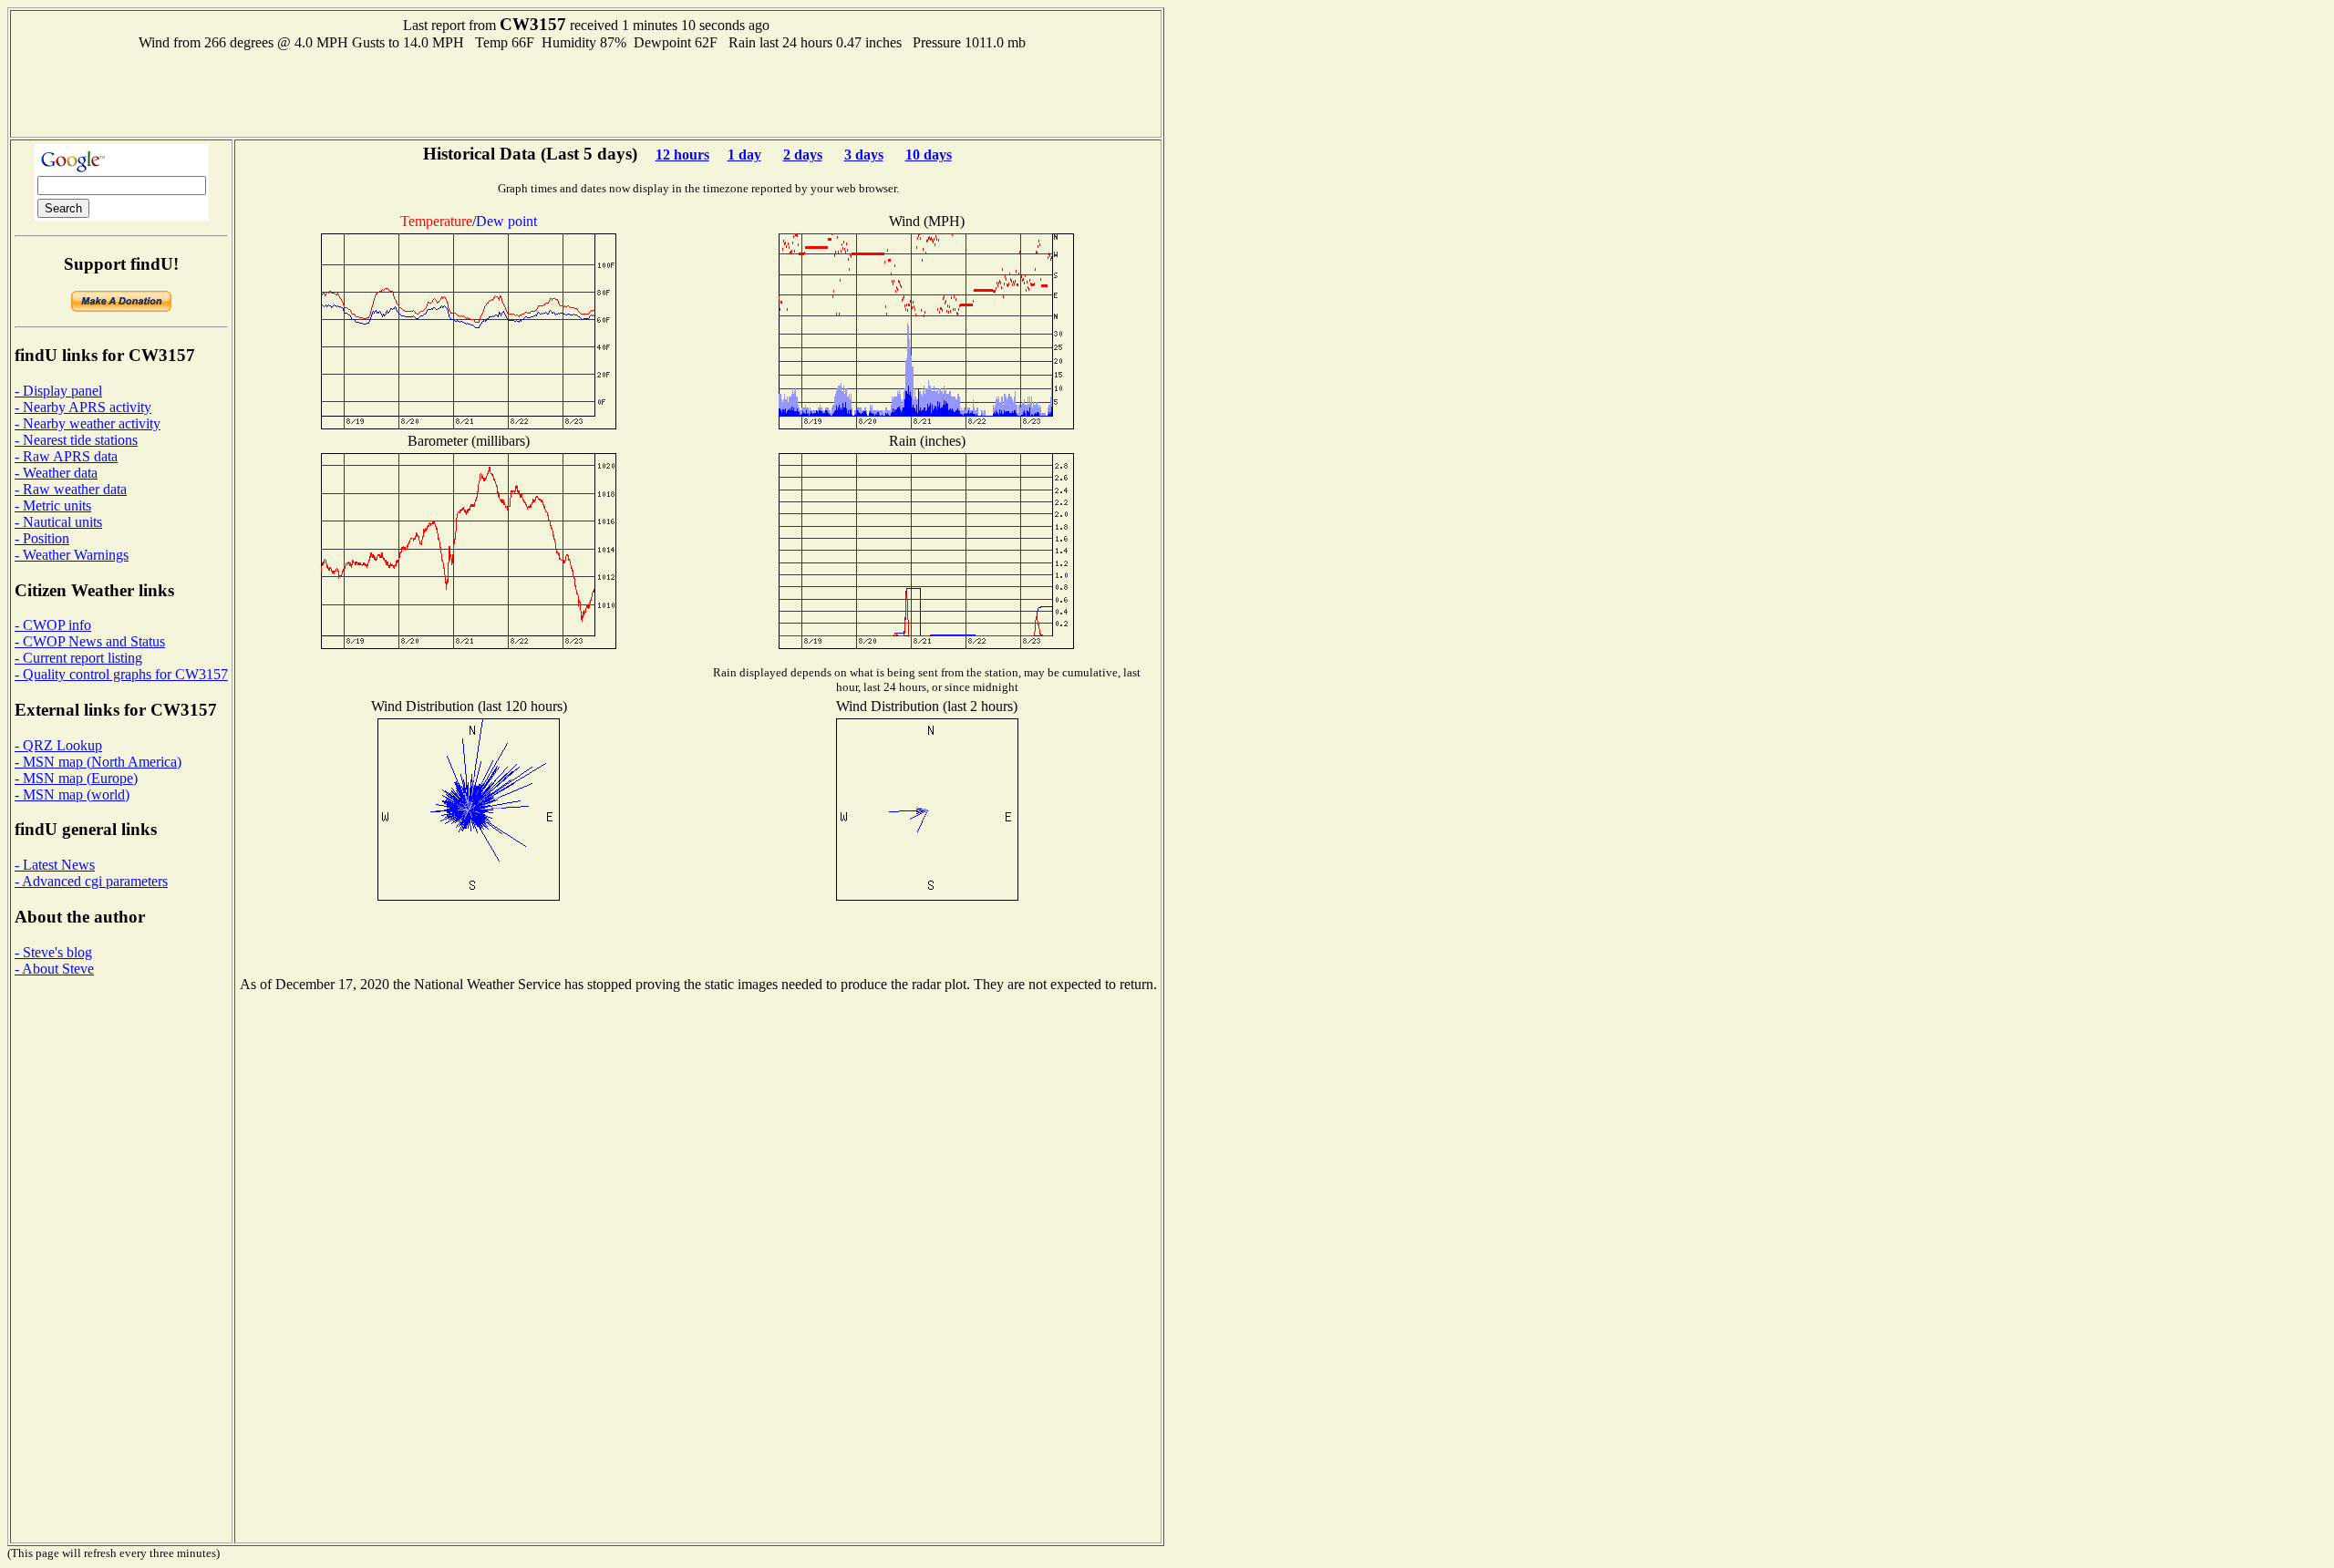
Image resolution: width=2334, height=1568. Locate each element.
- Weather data (56, 473)
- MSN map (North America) (98, 762)
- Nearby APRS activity (83, 407)
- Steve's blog (53, 952)
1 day (744, 155)
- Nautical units (58, 522)
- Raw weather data (71, 489)
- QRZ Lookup (58, 745)
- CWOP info (53, 625)
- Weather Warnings (72, 555)
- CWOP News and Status (90, 641)
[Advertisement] (586, 92)
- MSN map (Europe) (76, 778)
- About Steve (54, 969)
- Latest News (55, 865)
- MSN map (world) (72, 794)
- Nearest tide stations (76, 440)
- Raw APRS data (66, 456)
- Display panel (58, 391)
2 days (803, 155)
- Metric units (53, 505)
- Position (42, 538)
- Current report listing (78, 658)
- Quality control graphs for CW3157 (121, 674)
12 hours (682, 155)
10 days (929, 155)
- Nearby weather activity (88, 423)
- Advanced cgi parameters (91, 881)
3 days (864, 155)
